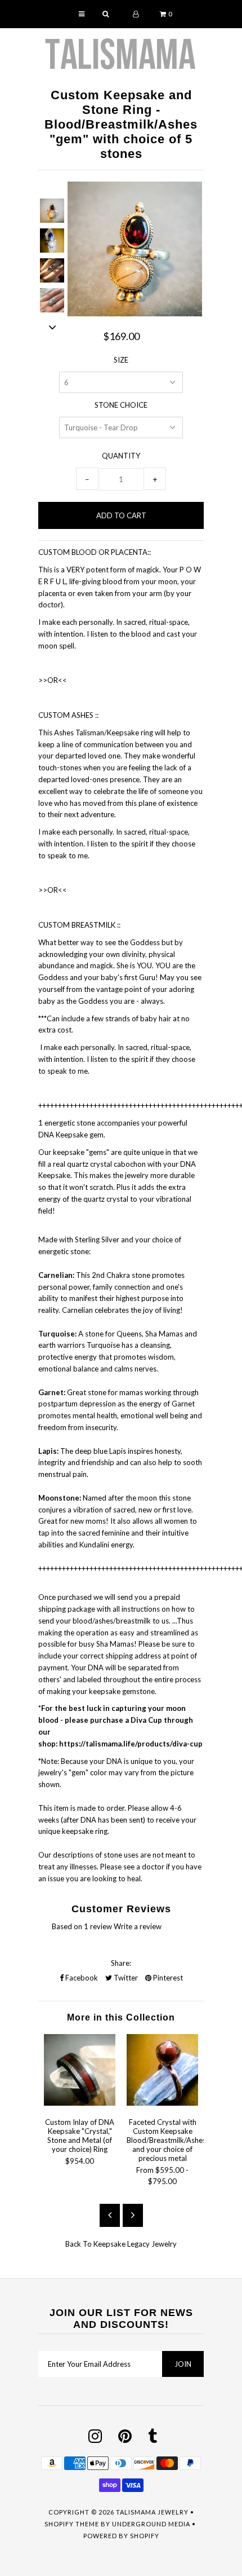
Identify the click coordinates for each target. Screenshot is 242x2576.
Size (121, 360)
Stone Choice (121, 405)
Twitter (125, 1978)
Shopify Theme (72, 2524)
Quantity (121, 456)
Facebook (81, 1978)
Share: (121, 1963)
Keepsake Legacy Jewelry (135, 2244)
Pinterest (167, 1978)
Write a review (138, 1926)
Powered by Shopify (121, 2536)
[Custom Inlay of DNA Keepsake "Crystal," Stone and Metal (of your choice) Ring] (80, 2103)
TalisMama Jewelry (152, 2512)
